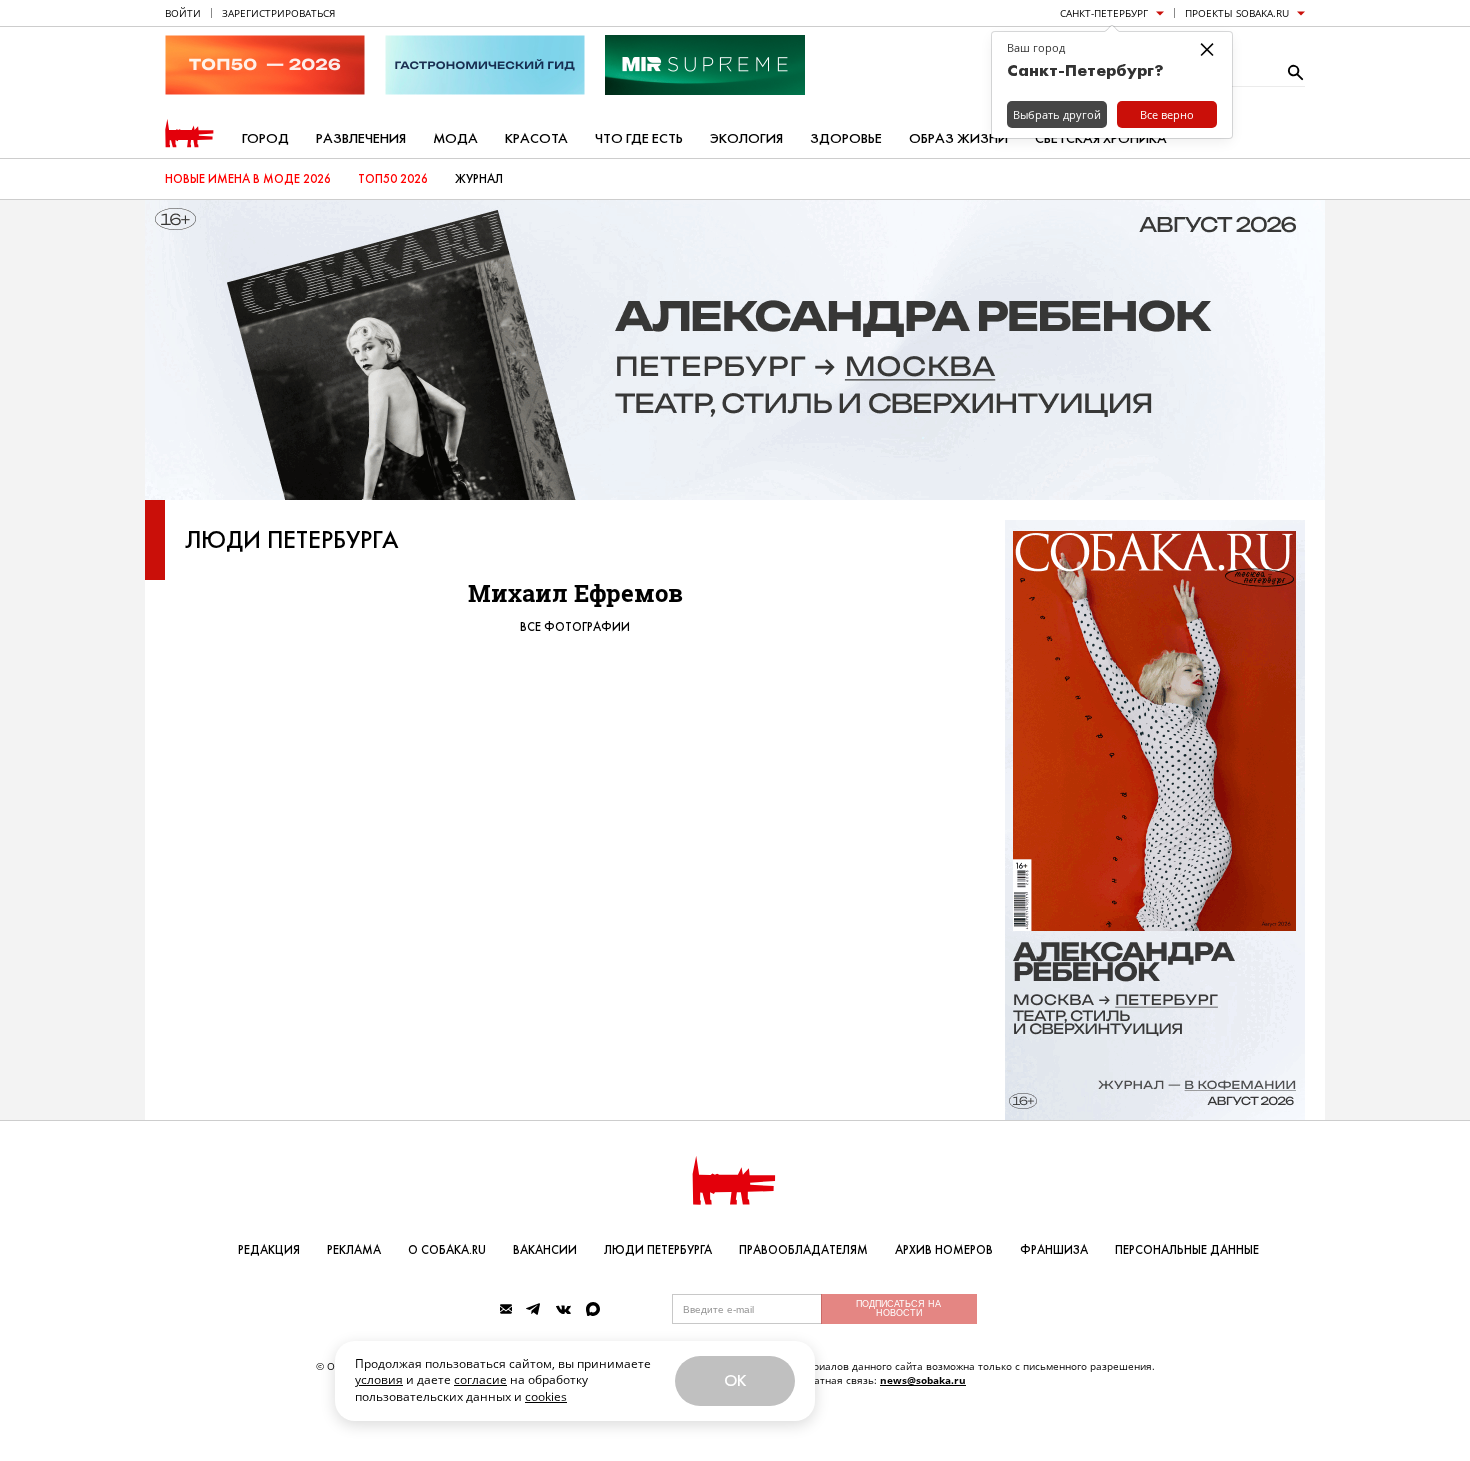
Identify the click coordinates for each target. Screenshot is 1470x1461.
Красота (536, 138)
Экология (746, 138)
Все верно (1167, 114)
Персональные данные (1187, 1250)
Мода (455, 138)
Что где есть (639, 138)
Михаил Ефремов (575, 593)
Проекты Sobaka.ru (1237, 13)
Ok (735, 1380)
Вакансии (545, 1250)
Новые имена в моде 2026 (248, 179)
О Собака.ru (447, 1250)
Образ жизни (958, 138)
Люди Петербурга (292, 540)
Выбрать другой (1057, 114)
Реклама (354, 1250)
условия (379, 1379)
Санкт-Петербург (1104, 13)
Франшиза (1054, 1250)
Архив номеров (944, 1250)
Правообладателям (803, 1250)
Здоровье (846, 138)
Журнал (479, 179)
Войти (183, 13)
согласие (480, 1379)
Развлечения (361, 138)
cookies (546, 1396)
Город (265, 138)
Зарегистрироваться (278, 13)
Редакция (269, 1250)
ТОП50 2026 (393, 179)
